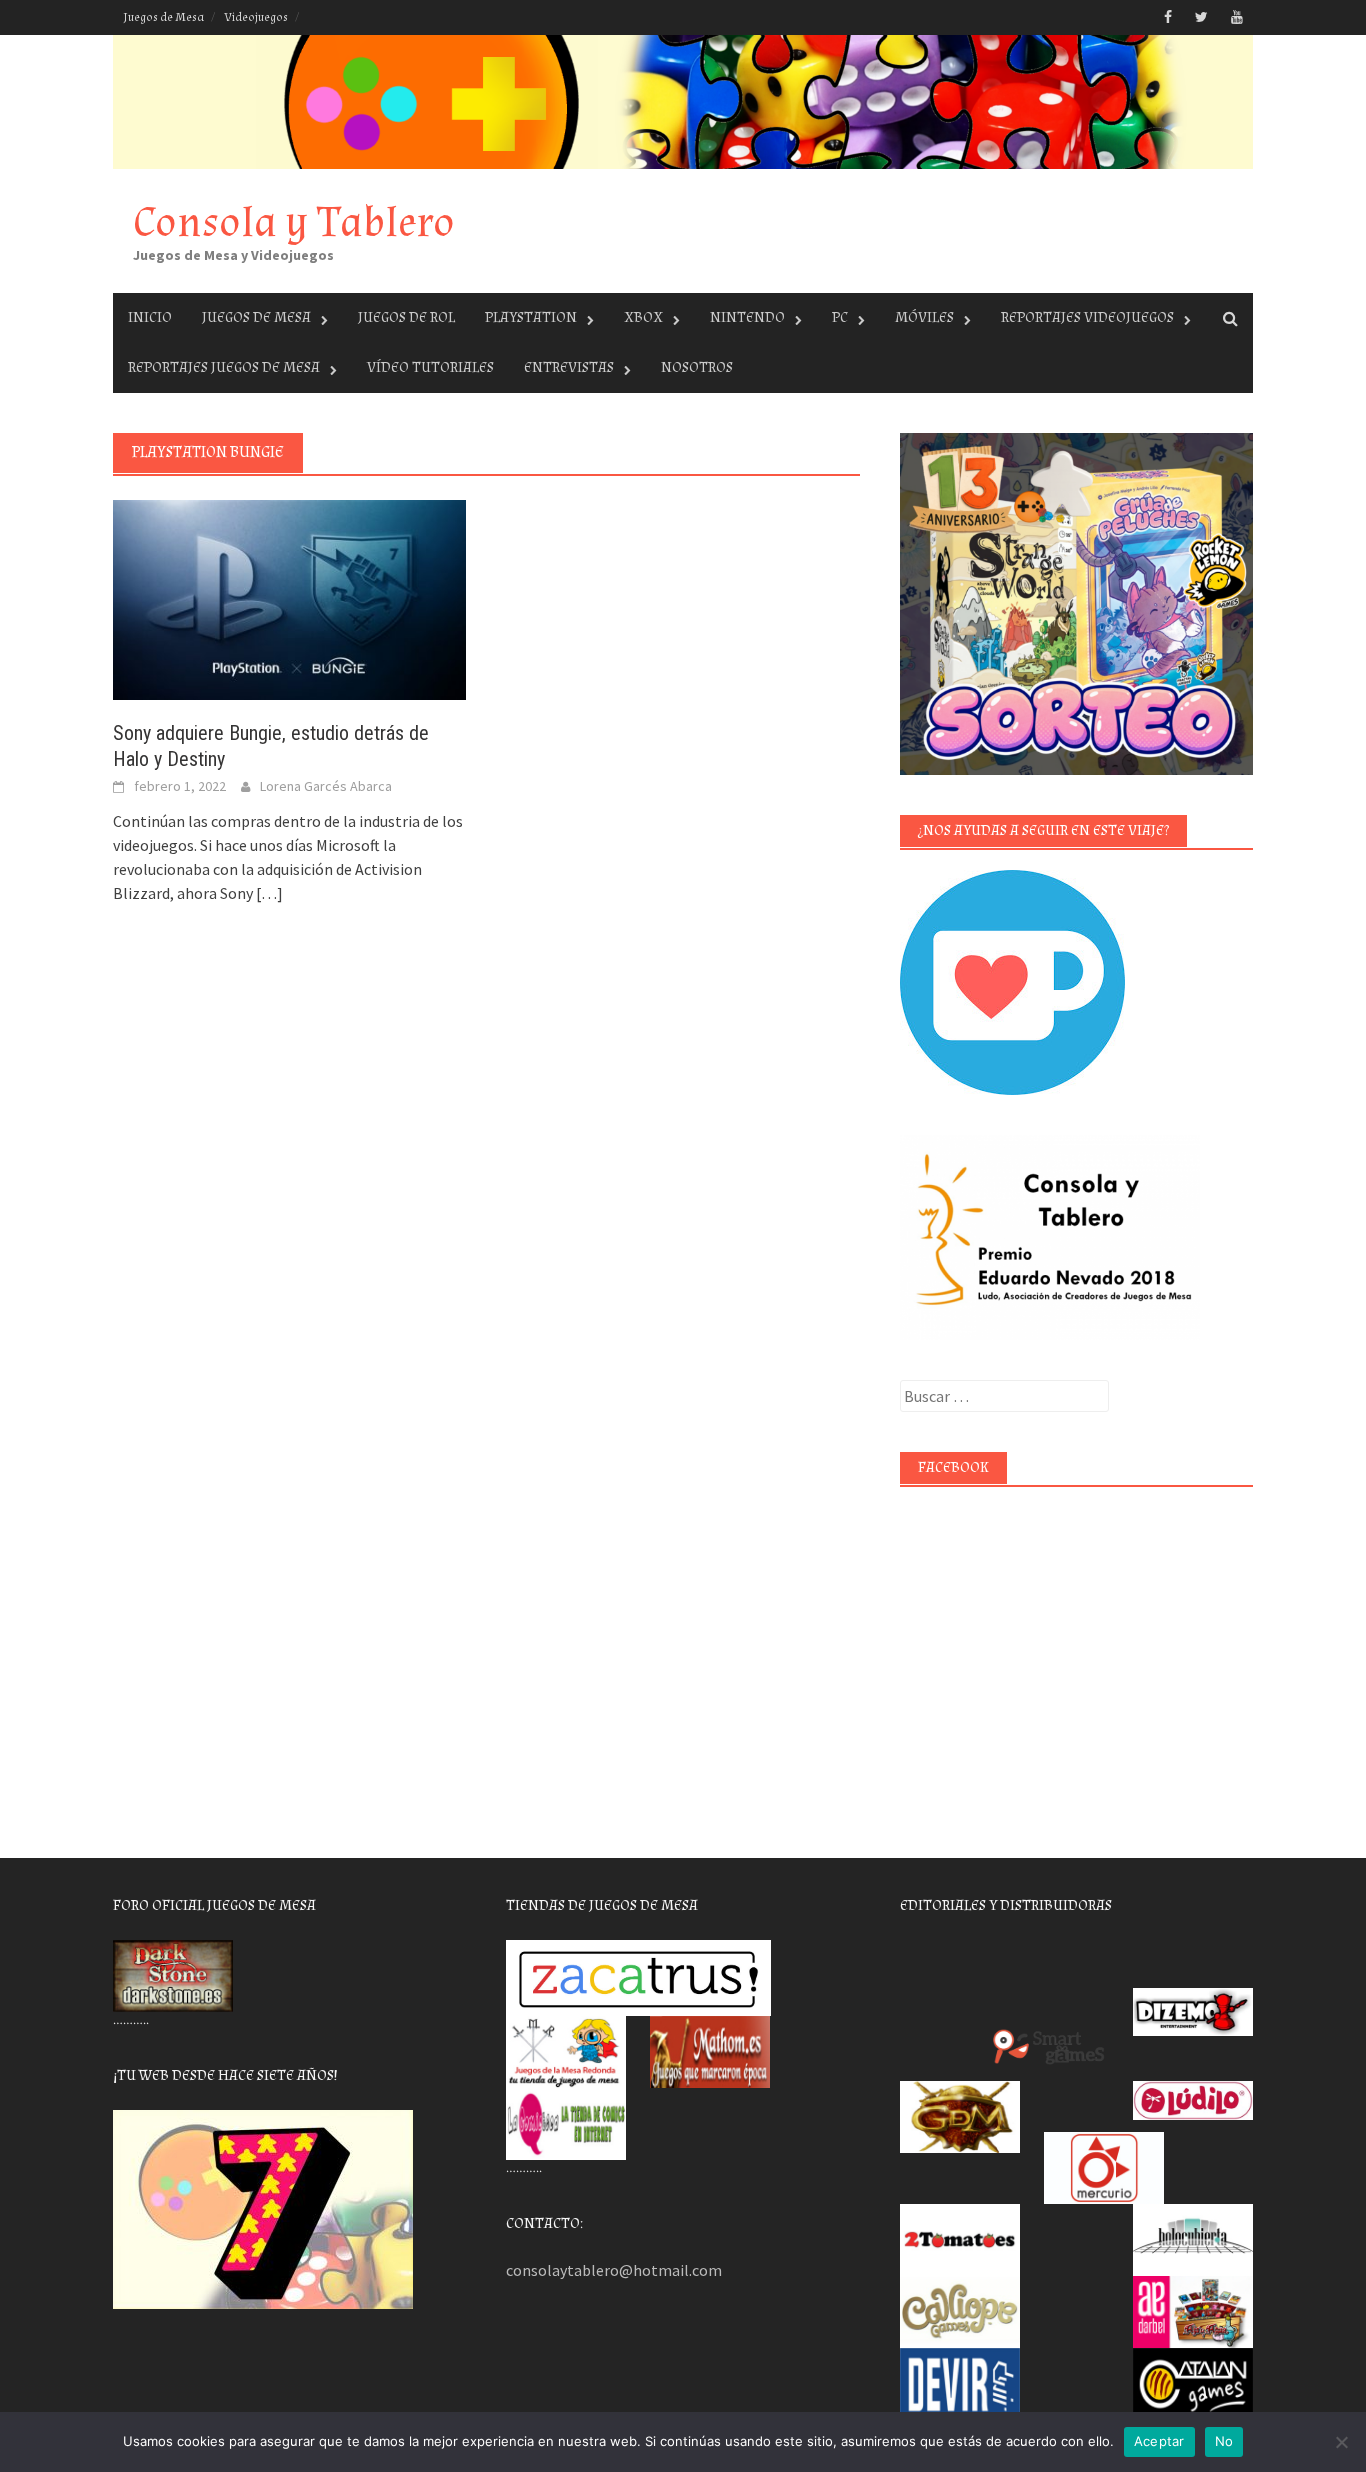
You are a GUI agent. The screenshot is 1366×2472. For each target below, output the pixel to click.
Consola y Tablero (294, 222)
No (1224, 2441)
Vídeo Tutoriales (430, 367)
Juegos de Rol (406, 317)
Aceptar (1159, 2441)
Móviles (924, 317)
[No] (1341, 2442)
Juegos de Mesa (163, 17)
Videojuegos (256, 17)
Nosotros (697, 367)
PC (840, 317)
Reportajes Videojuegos (1087, 317)
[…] (268, 893)
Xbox (643, 317)
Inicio (150, 317)
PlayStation (531, 317)
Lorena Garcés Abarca (326, 786)
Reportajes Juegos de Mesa (224, 367)
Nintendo (747, 317)
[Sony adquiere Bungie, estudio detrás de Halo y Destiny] (289, 598)
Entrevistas (569, 367)
